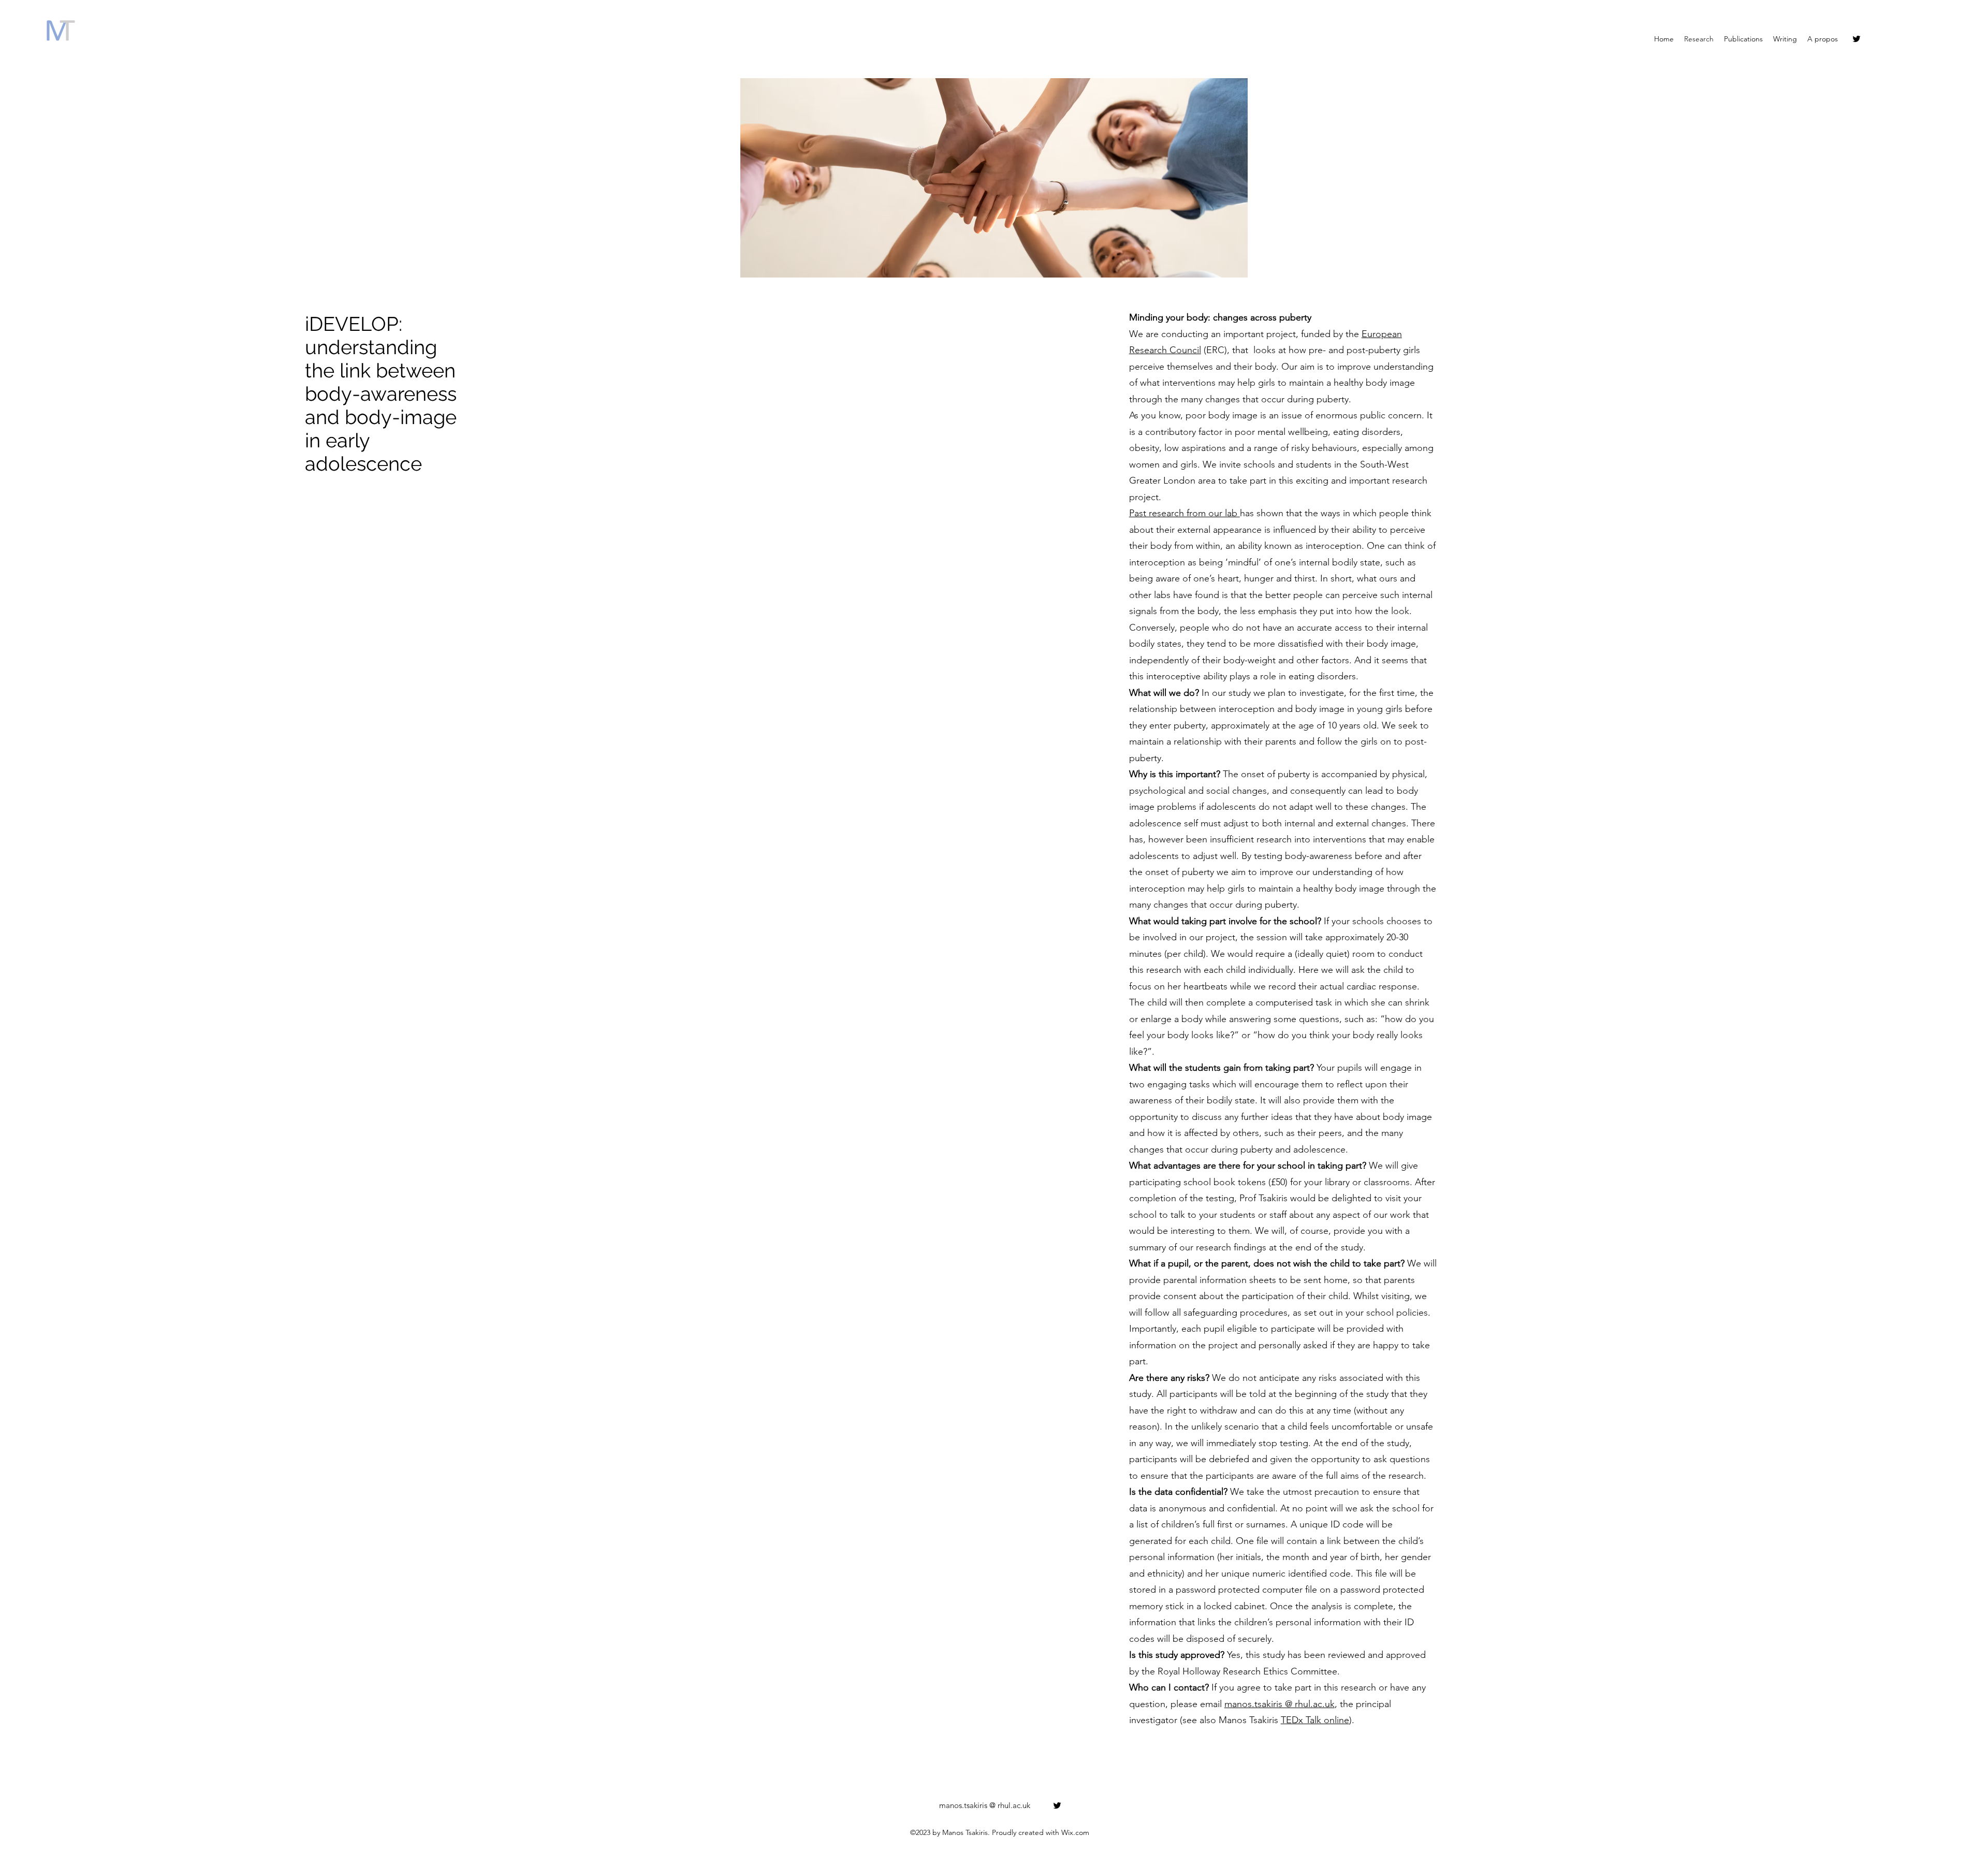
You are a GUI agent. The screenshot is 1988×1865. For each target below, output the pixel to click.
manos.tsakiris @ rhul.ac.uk (1280, 1704)
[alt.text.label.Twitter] (1857, 39)
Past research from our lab (1185, 513)
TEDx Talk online (1315, 1720)
